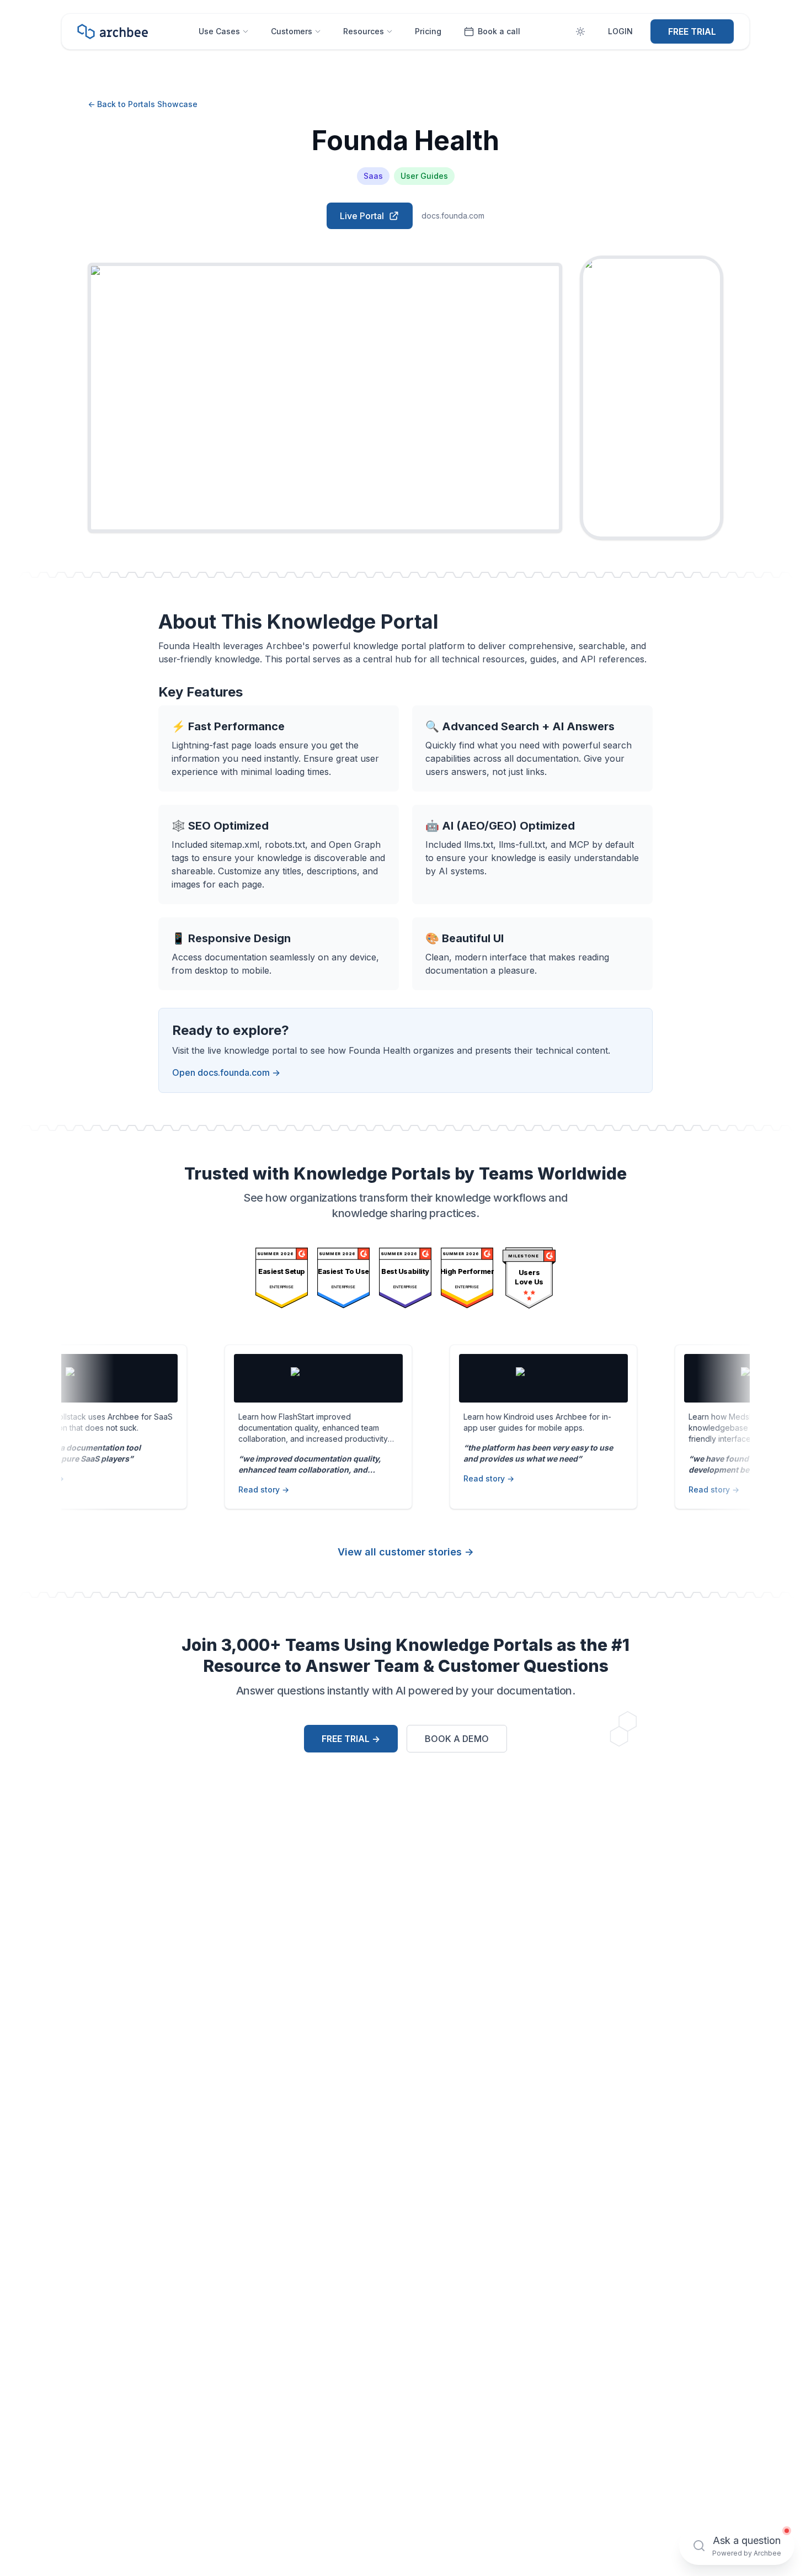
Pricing (428, 31)
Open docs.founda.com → (226, 1072)
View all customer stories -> (406, 1552)
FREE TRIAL (692, 31)
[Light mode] (580, 31)
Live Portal (362, 216)
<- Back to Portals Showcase (143, 104)
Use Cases (219, 31)
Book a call (499, 31)
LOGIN (620, 31)
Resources (364, 31)
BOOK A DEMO (457, 1739)
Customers (292, 31)
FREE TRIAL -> (351, 1739)
